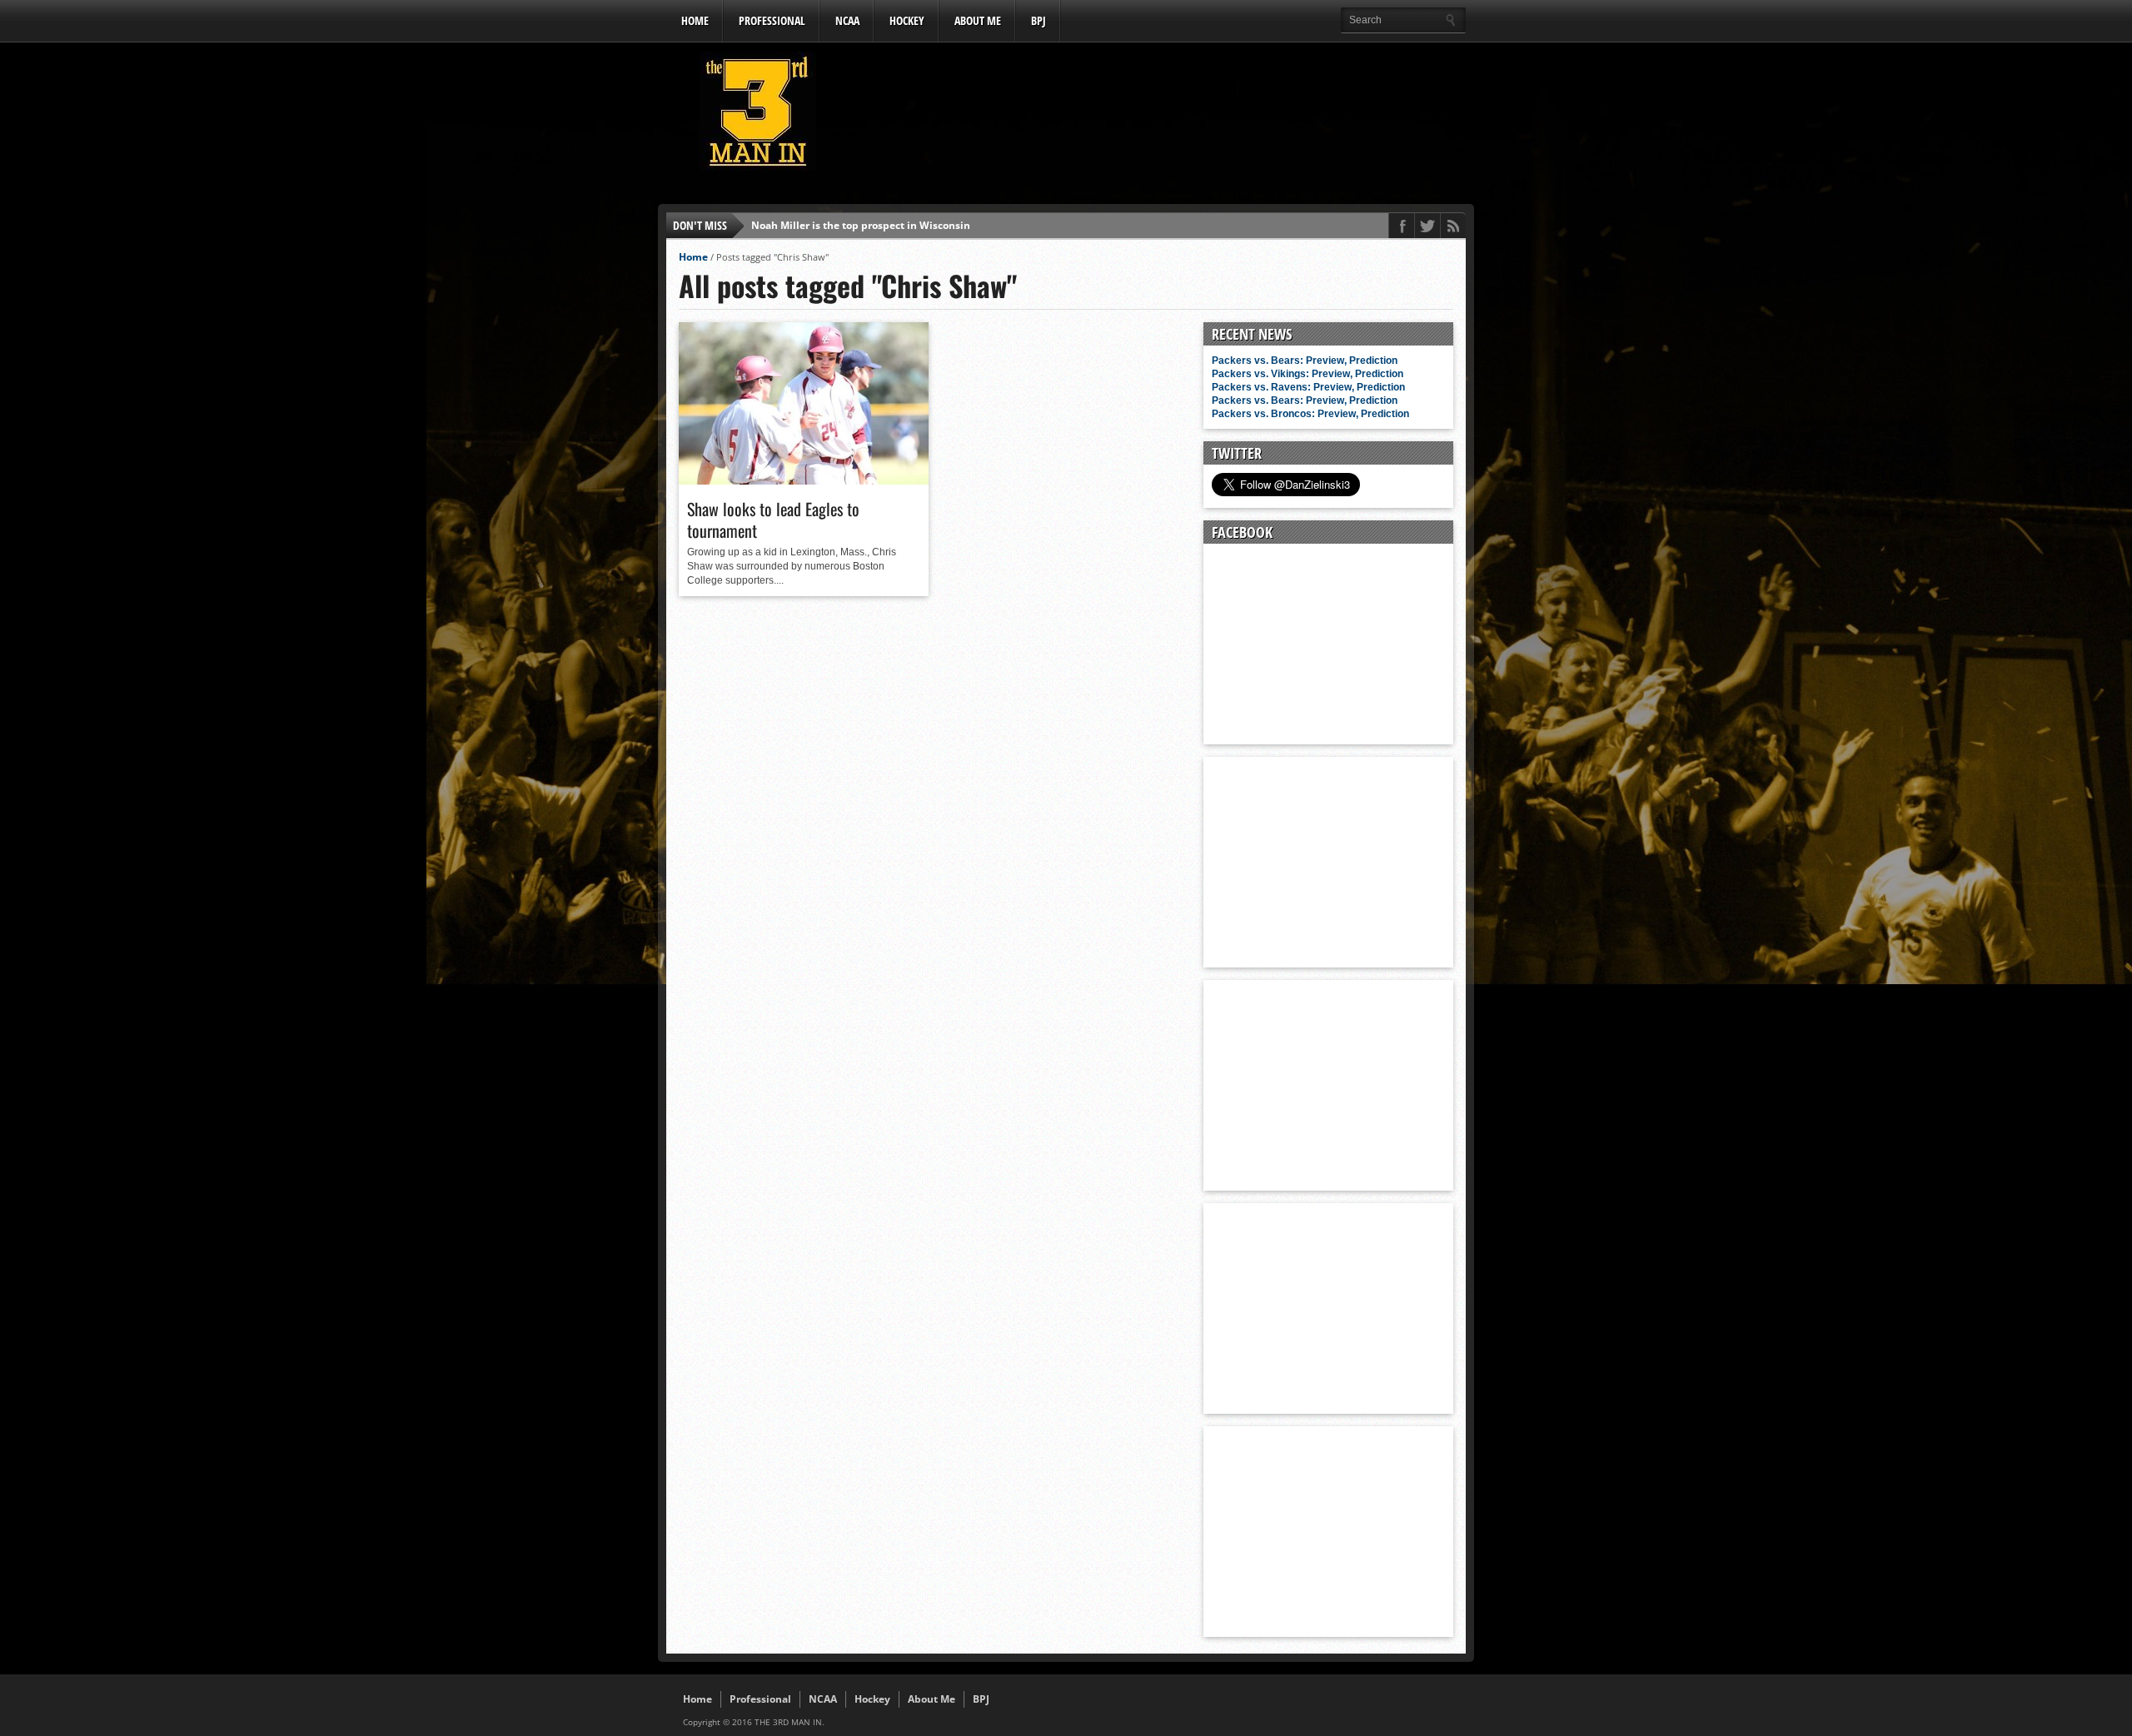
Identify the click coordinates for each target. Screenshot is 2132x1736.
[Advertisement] (1163, 116)
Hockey (907, 20)
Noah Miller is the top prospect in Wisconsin (861, 225)
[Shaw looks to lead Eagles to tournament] (804, 480)
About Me (978, 20)
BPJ (1039, 20)
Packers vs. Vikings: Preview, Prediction (1308, 374)
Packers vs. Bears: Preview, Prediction (1305, 361)
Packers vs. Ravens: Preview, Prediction (1308, 387)
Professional (772, 20)
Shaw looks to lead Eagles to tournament (773, 520)
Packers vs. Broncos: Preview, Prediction (1310, 414)
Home (695, 20)
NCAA (847, 20)
